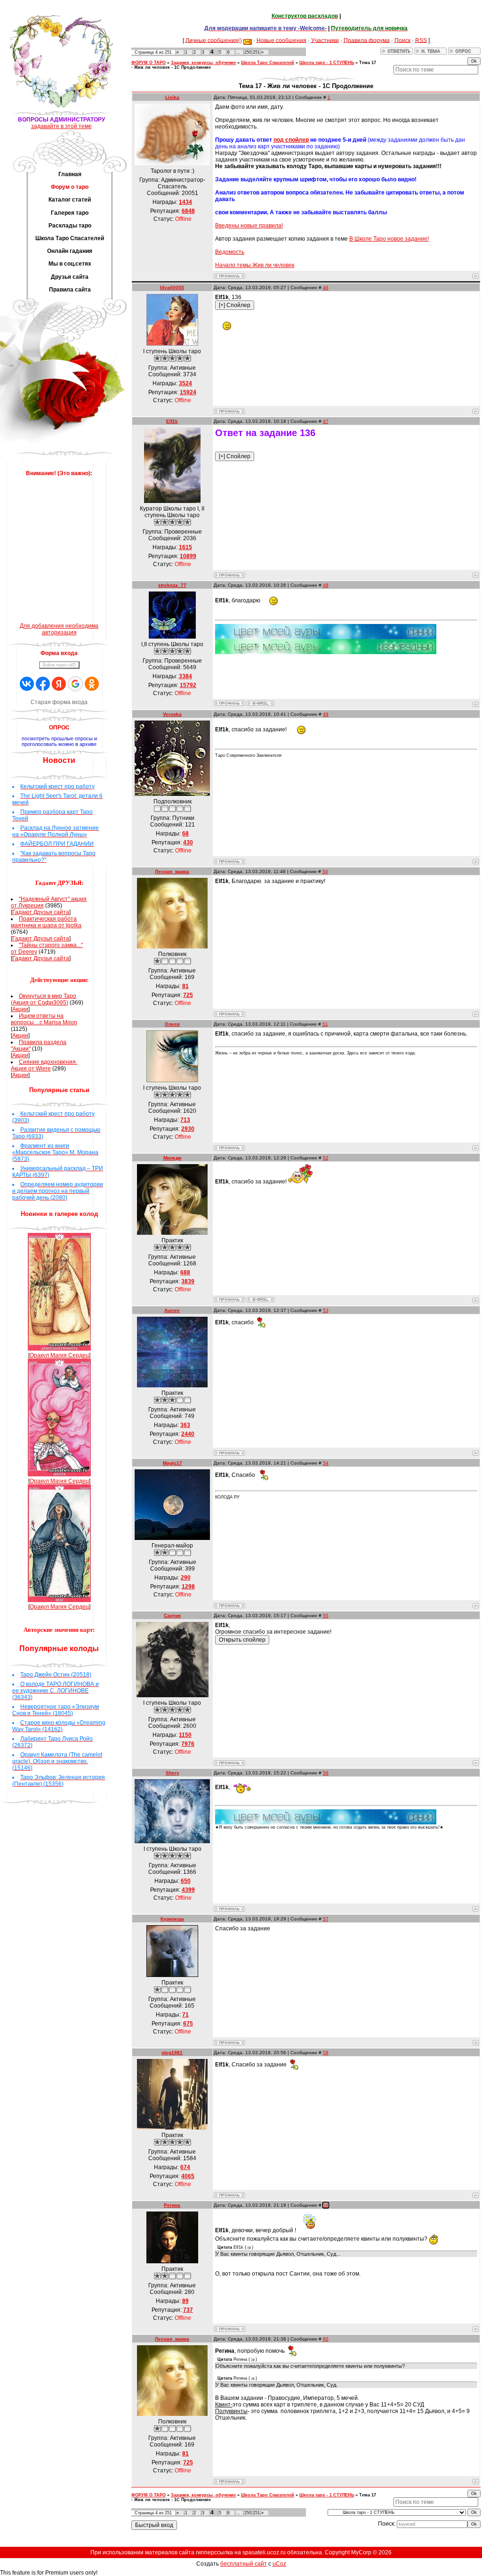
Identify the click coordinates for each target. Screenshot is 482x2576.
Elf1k (172, 421)
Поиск (402, 40)
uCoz (279, 2564)
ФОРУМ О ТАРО (149, 63)
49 (326, 714)
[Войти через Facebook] (43, 684)
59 (326, 2205)
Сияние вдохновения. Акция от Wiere (44, 1065)
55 (326, 1616)
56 (326, 1773)
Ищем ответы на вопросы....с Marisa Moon (44, 1019)
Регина (172, 2205)
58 (326, 2053)
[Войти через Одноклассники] (92, 684)
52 (326, 1158)
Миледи (172, 1158)
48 (326, 585)
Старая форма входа (59, 702)
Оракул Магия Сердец (59, 1355)
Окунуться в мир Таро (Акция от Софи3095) (44, 999)
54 (326, 1463)
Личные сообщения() (214, 40)
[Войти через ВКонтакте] (27, 684)
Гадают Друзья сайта (41, 912)
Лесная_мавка (172, 871)
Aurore (172, 1310)
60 (326, 2339)
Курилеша (172, 1919)
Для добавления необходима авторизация (59, 629)
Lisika (172, 97)
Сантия (172, 1616)
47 (326, 421)
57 (326, 1919)
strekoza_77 (172, 585)
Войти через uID (59, 665)
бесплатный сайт (244, 2564)
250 (248, 52)
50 (325, 871)
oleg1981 (172, 2053)
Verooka (172, 714)
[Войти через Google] (75, 684)
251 (256, 52)
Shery (173, 1773)
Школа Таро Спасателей (268, 63)
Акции (20, 1009)
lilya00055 (172, 288)
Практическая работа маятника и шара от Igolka (46, 922)
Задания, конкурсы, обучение (203, 63)
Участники (325, 40)
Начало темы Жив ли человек (255, 265)
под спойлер (291, 140)
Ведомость (230, 252)
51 (325, 1024)
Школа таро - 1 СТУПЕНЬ (327, 63)
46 (326, 288)
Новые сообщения (281, 40)
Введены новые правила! (249, 226)
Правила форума (367, 40)
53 (326, 1310)
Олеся (172, 1024)
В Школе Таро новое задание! (389, 239)
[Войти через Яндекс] (59, 684)
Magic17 (173, 1463)
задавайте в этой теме (61, 126)
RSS (421, 40)
